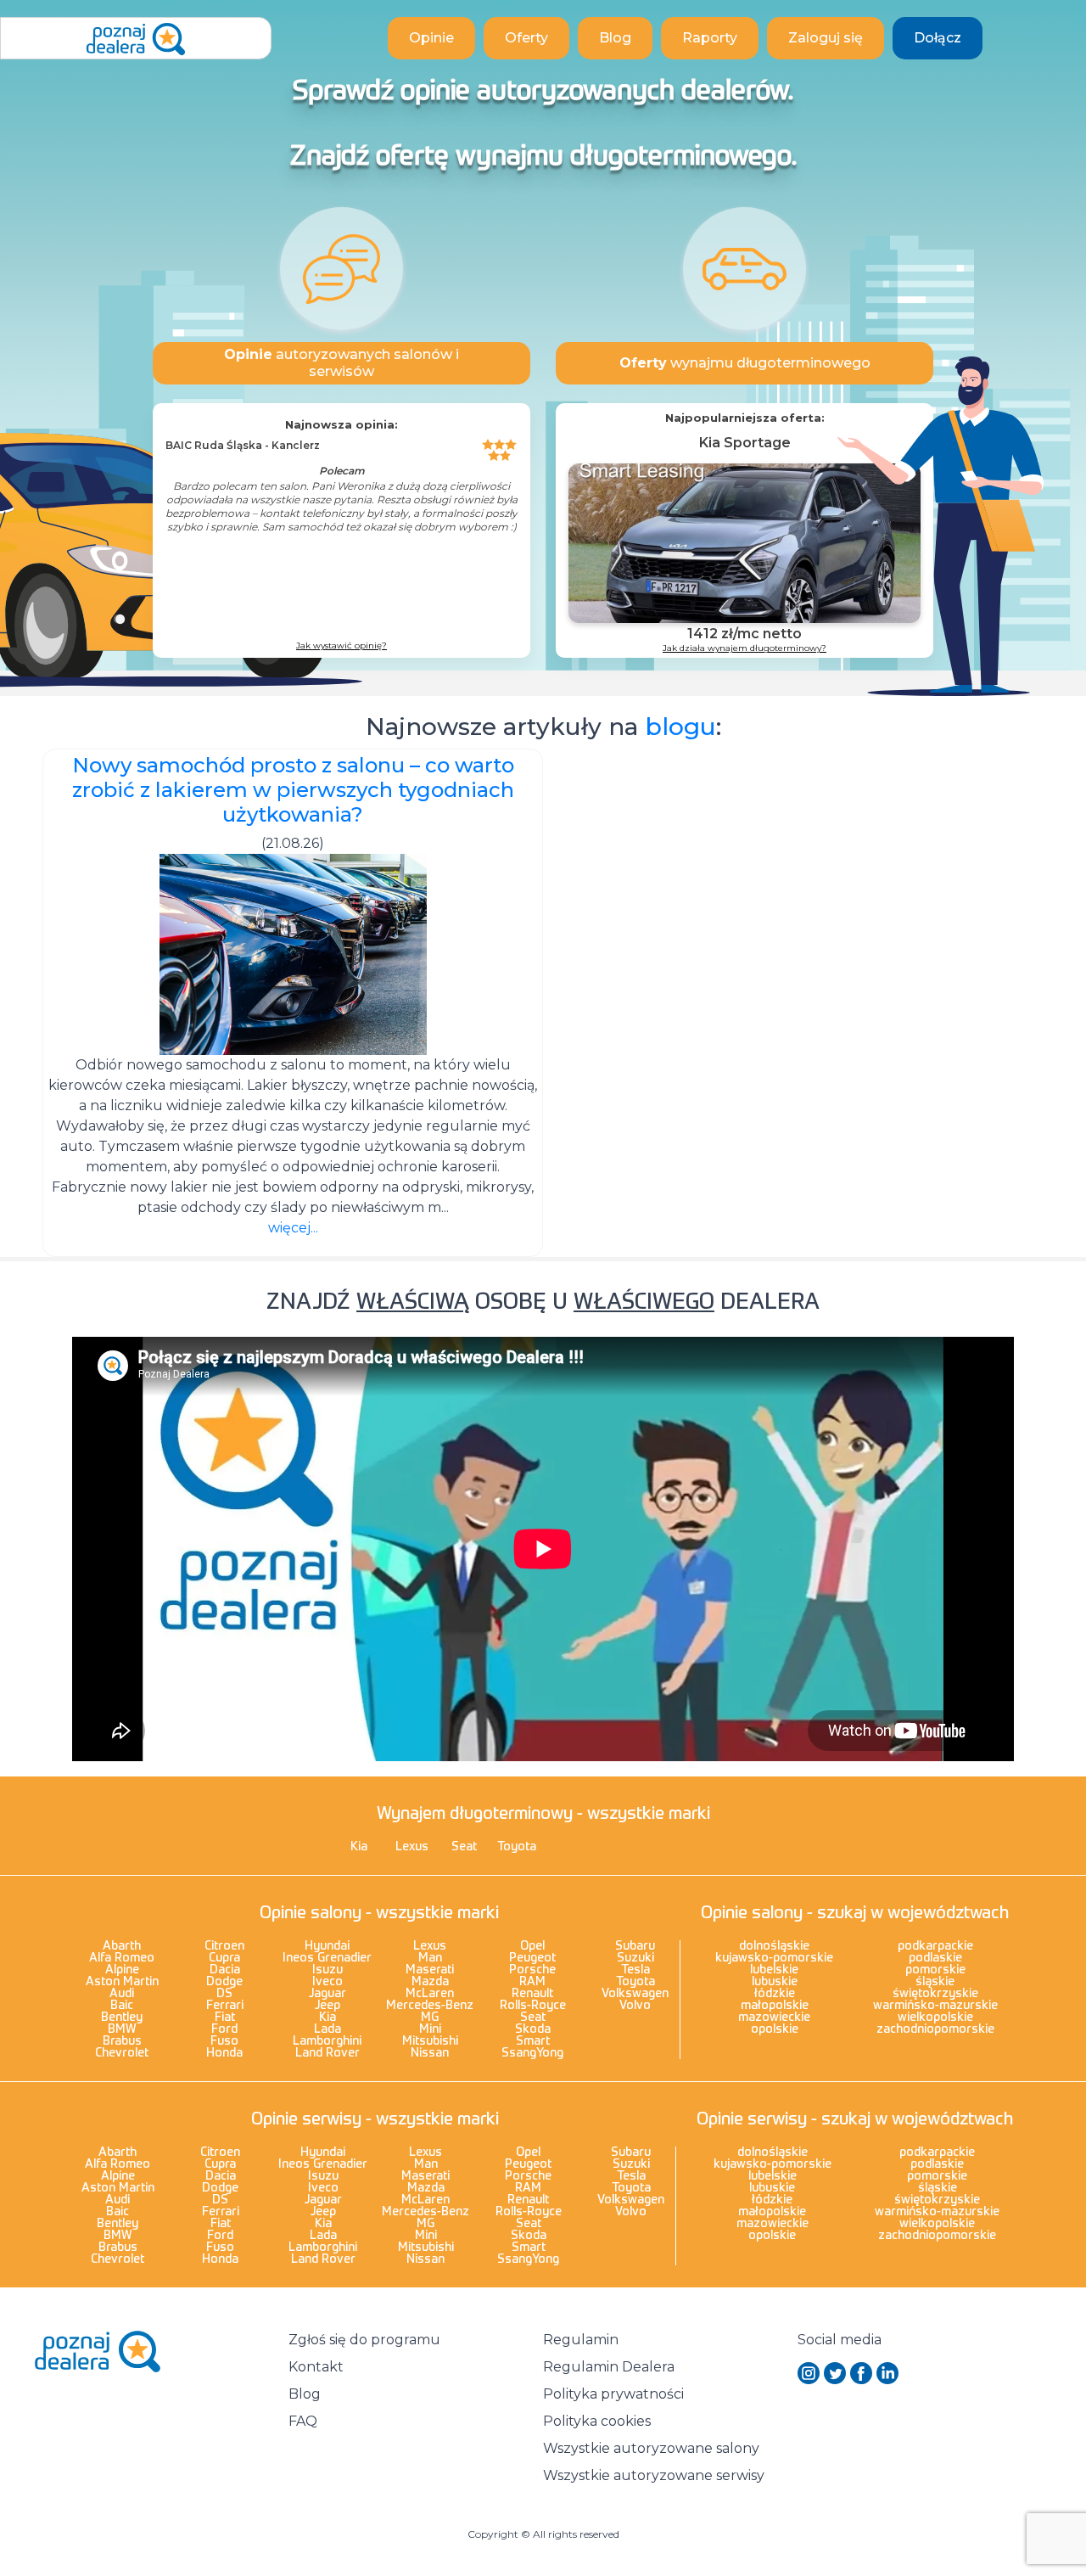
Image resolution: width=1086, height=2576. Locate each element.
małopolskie (775, 2006)
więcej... (293, 1228)
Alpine (122, 1970)
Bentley (122, 2018)
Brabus (122, 2041)
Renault (532, 1994)
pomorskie (935, 1970)
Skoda (533, 2029)
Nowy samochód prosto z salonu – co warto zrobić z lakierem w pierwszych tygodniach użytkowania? (293, 790)
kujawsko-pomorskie (774, 1958)
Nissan (430, 2053)
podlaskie (935, 1958)
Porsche (532, 1970)
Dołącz (938, 38)
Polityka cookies (597, 2421)
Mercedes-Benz (430, 2006)
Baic (122, 2006)
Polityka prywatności (613, 2394)
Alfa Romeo (122, 1958)
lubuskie (775, 1982)
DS (224, 1994)
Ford (224, 2029)
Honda (224, 2053)
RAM (532, 1982)
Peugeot (532, 1958)
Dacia (225, 1970)
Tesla (635, 1970)
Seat (464, 1847)
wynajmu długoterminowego (745, 363)
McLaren (430, 1994)
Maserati (430, 1970)
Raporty (710, 38)
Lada (327, 2029)
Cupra (224, 1958)
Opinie (431, 38)
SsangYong (532, 2053)
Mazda (430, 1982)
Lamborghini (327, 2041)
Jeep (327, 2006)
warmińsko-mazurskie (935, 2006)
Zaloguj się (826, 38)
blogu (680, 727)
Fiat (225, 2018)
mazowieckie (774, 2018)
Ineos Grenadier (327, 1958)
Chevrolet (122, 2053)
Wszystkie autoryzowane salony (651, 2448)
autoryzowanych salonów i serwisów (341, 363)
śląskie (935, 1982)
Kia (359, 1847)
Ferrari (225, 2006)
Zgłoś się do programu (364, 2340)
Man (430, 1958)
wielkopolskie (935, 2018)
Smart (533, 2041)
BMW (122, 2029)
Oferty (526, 38)
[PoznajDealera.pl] (136, 38)
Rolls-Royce (533, 2006)
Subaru (635, 1946)
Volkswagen (635, 1994)
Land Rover (327, 2053)
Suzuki (635, 1958)
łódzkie (775, 1994)
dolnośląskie (774, 1946)
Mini (430, 2029)
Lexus (412, 1847)
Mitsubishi (430, 2041)
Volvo (635, 2006)
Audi (122, 1994)
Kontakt (316, 2367)
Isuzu (327, 1970)
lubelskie (774, 1970)
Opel (532, 1946)
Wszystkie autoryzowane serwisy (654, 2475)
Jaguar (327, 1994)
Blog (615, 38)
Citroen (224, 1946)
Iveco (327, 1982)
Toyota (517, 1847)
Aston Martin (122, 1982)
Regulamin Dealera (609, 2367)
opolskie (775, 2029)
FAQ (303, 2421)
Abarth (122, 1946)
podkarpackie (935, 1946)
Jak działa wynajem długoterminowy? (745, 648)
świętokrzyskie (935, 1994)
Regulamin (581, 2340)
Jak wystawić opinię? (341, 646)
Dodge (224, 1982)
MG (430, 2018)
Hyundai (327, 1946)
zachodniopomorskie (935, 2029)
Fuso (224, 2041)
